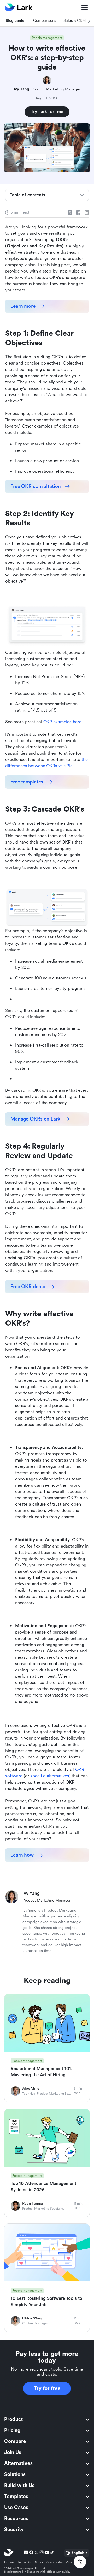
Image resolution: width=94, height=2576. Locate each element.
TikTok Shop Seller (30, 2562)
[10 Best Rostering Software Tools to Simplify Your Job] (47, 2278)
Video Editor (54, 2562)
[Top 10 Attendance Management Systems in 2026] (47, 2163)
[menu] (47, 2474)
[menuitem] (47, 2419)
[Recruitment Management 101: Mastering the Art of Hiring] (47, 2048)
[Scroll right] (83, 21)
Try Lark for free (47, 112)
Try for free (47, 2388)
